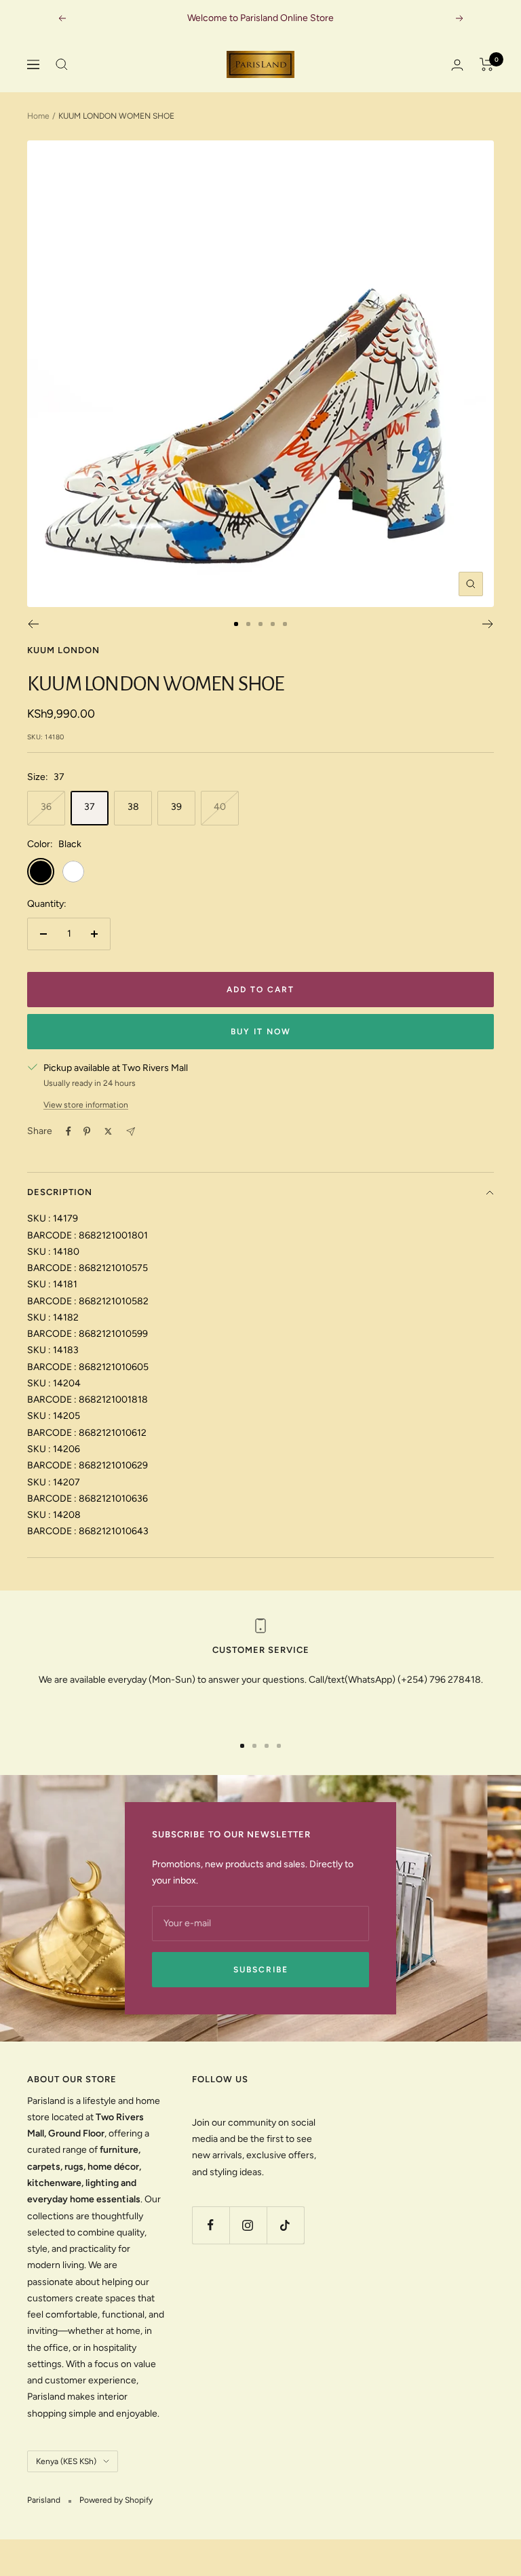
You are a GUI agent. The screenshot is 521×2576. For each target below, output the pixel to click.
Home (38, 116)
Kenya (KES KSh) (66, 2461)
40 (220, 807)
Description (60, 1192)
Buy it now (261, 1032)
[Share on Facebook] (69, 1131)
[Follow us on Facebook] (211, 2225)
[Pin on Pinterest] (87, 1131)
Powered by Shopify (116, 2500)
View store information (86, 1105)
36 (46, 807)
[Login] (457, 65)
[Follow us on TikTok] (285, 2225)
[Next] (488, 624)
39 (176, 807)
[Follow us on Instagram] (248, 2225)
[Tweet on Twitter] (108, 1131)
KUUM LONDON (63, 650)
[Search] (62, 64)
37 (90, 807)
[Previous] (33, 624)
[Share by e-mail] (131, 1132)
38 (133, 807)
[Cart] (487, 64)
